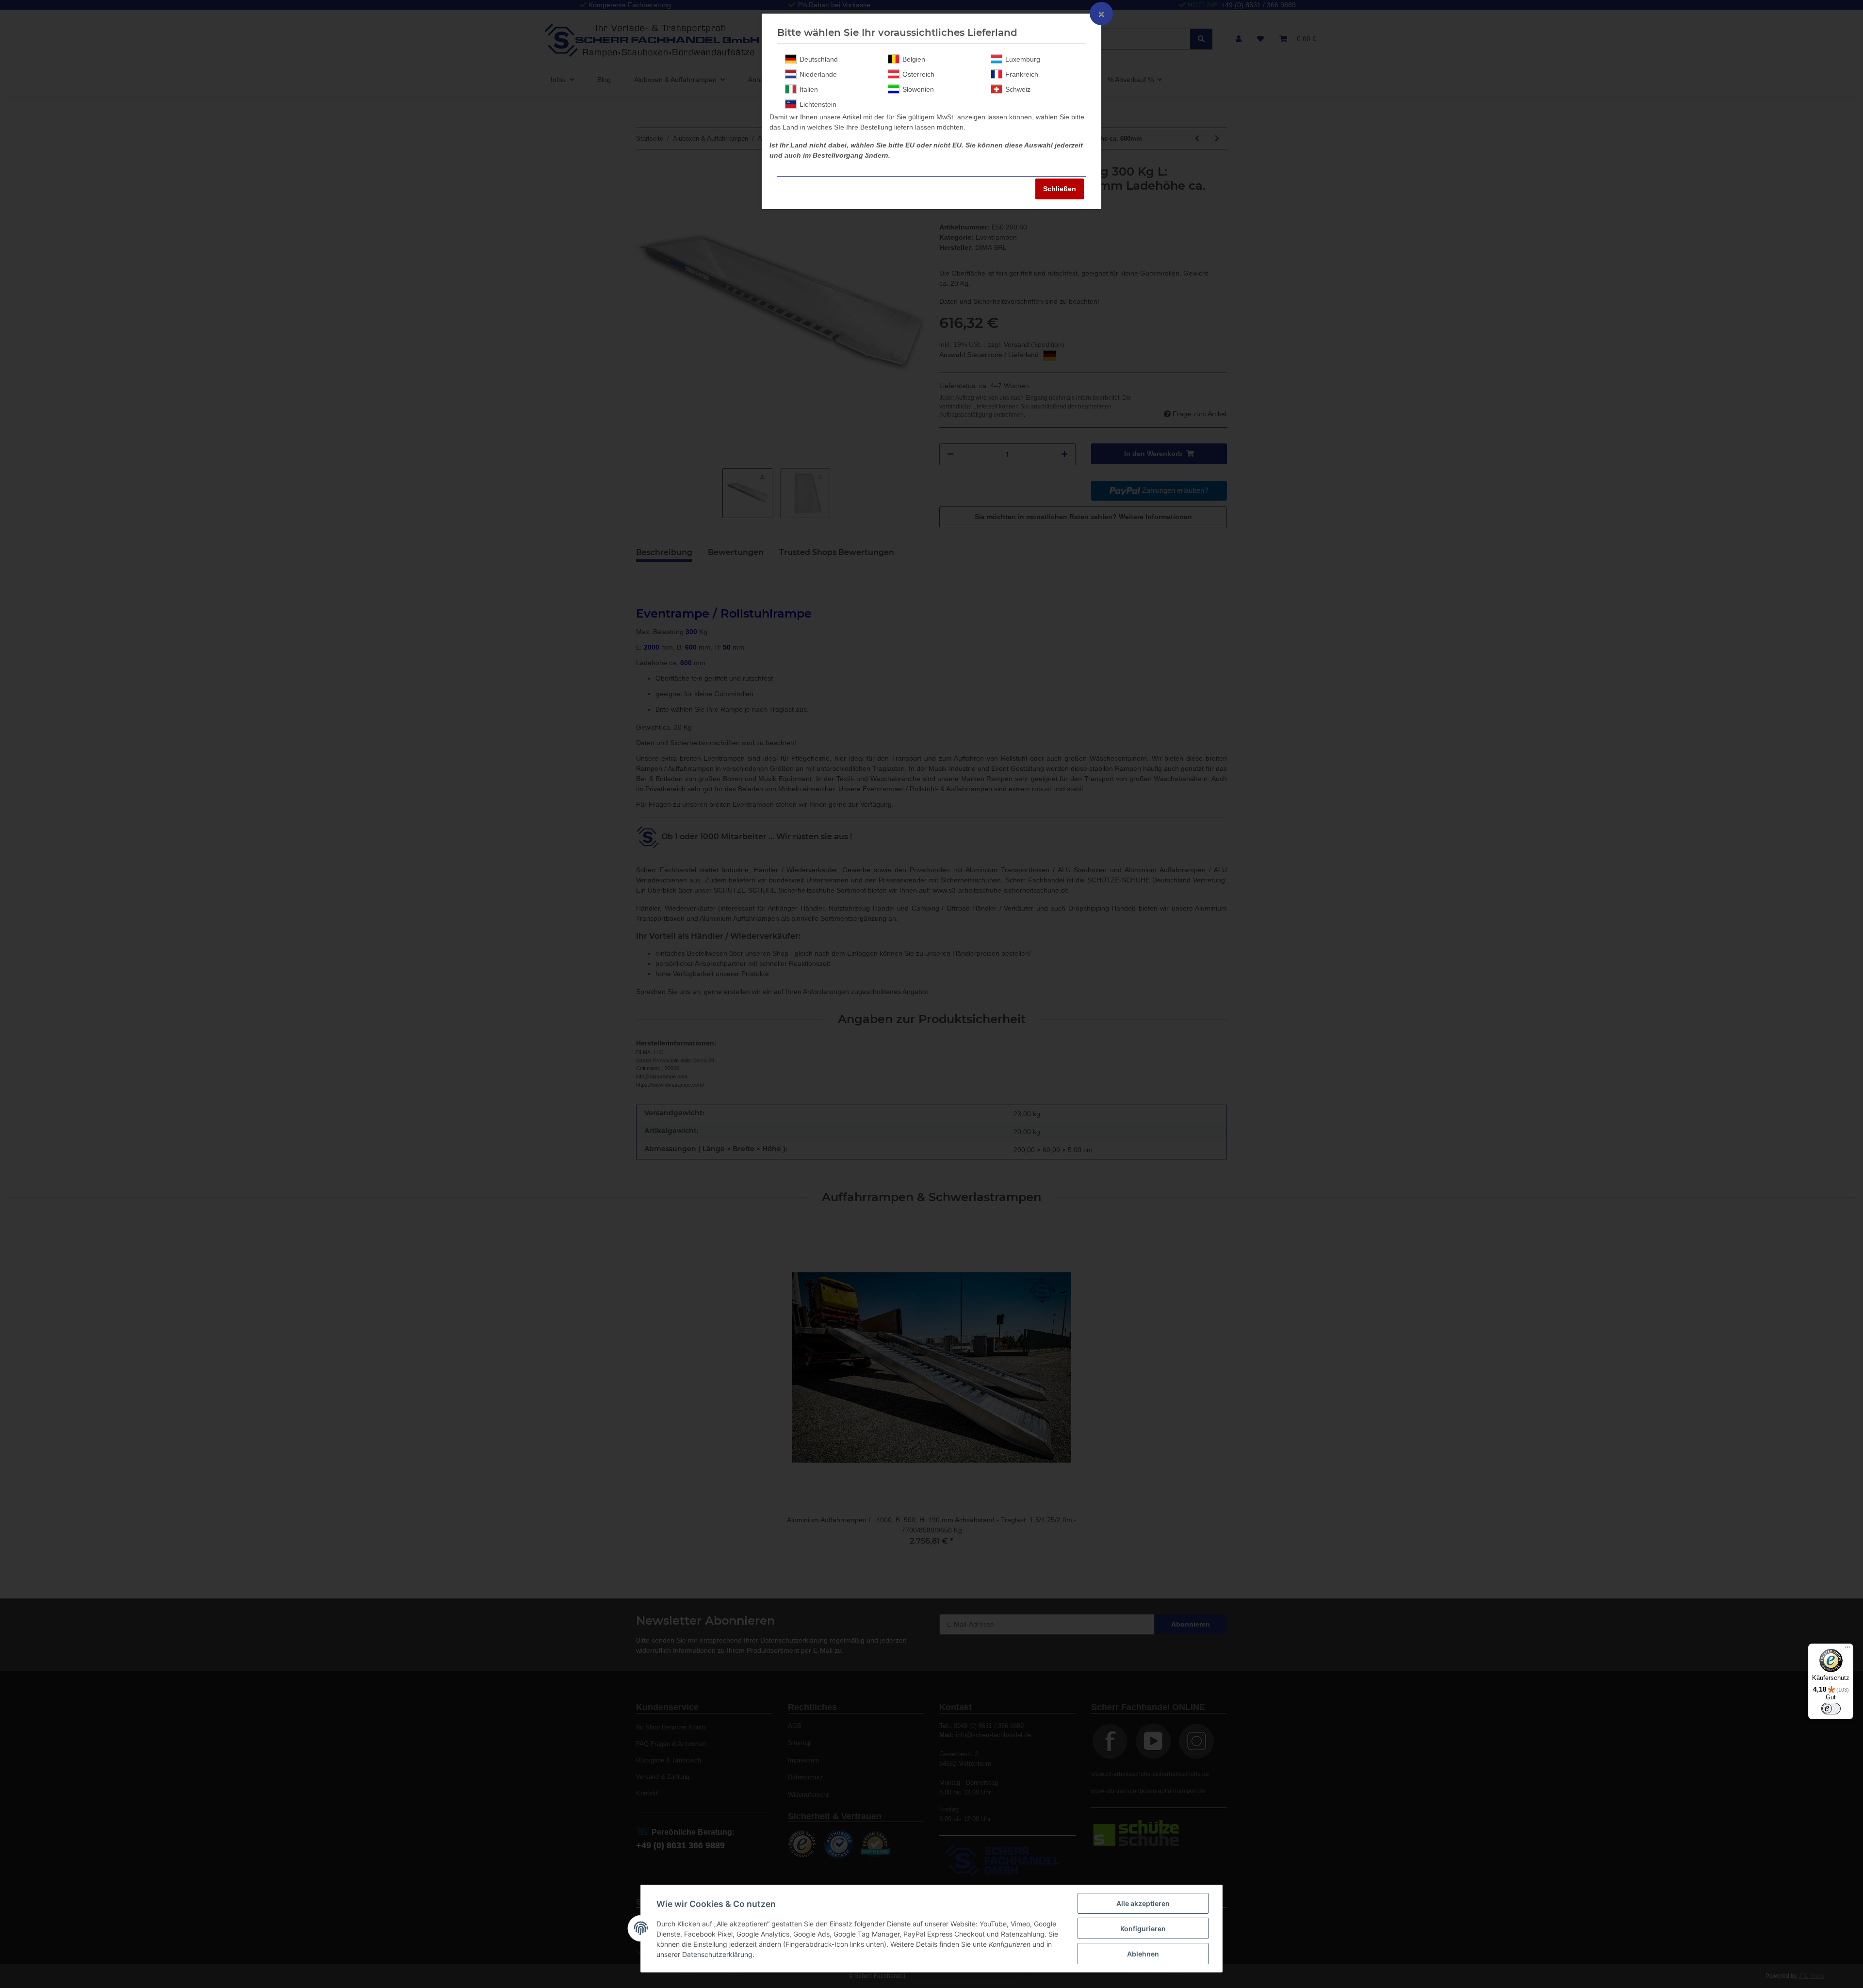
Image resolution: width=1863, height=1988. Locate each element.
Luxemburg (1023, 59)
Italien (809, 89)
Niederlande (818, 74)
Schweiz (1018, 89)
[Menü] (1847, 1649)
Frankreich (1022, 74)
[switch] (1831, 1709)
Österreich (918, 74)
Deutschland (819, 59)
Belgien (914, 59)
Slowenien (918, 89)
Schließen (1060, 189)
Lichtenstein (818, 104)
